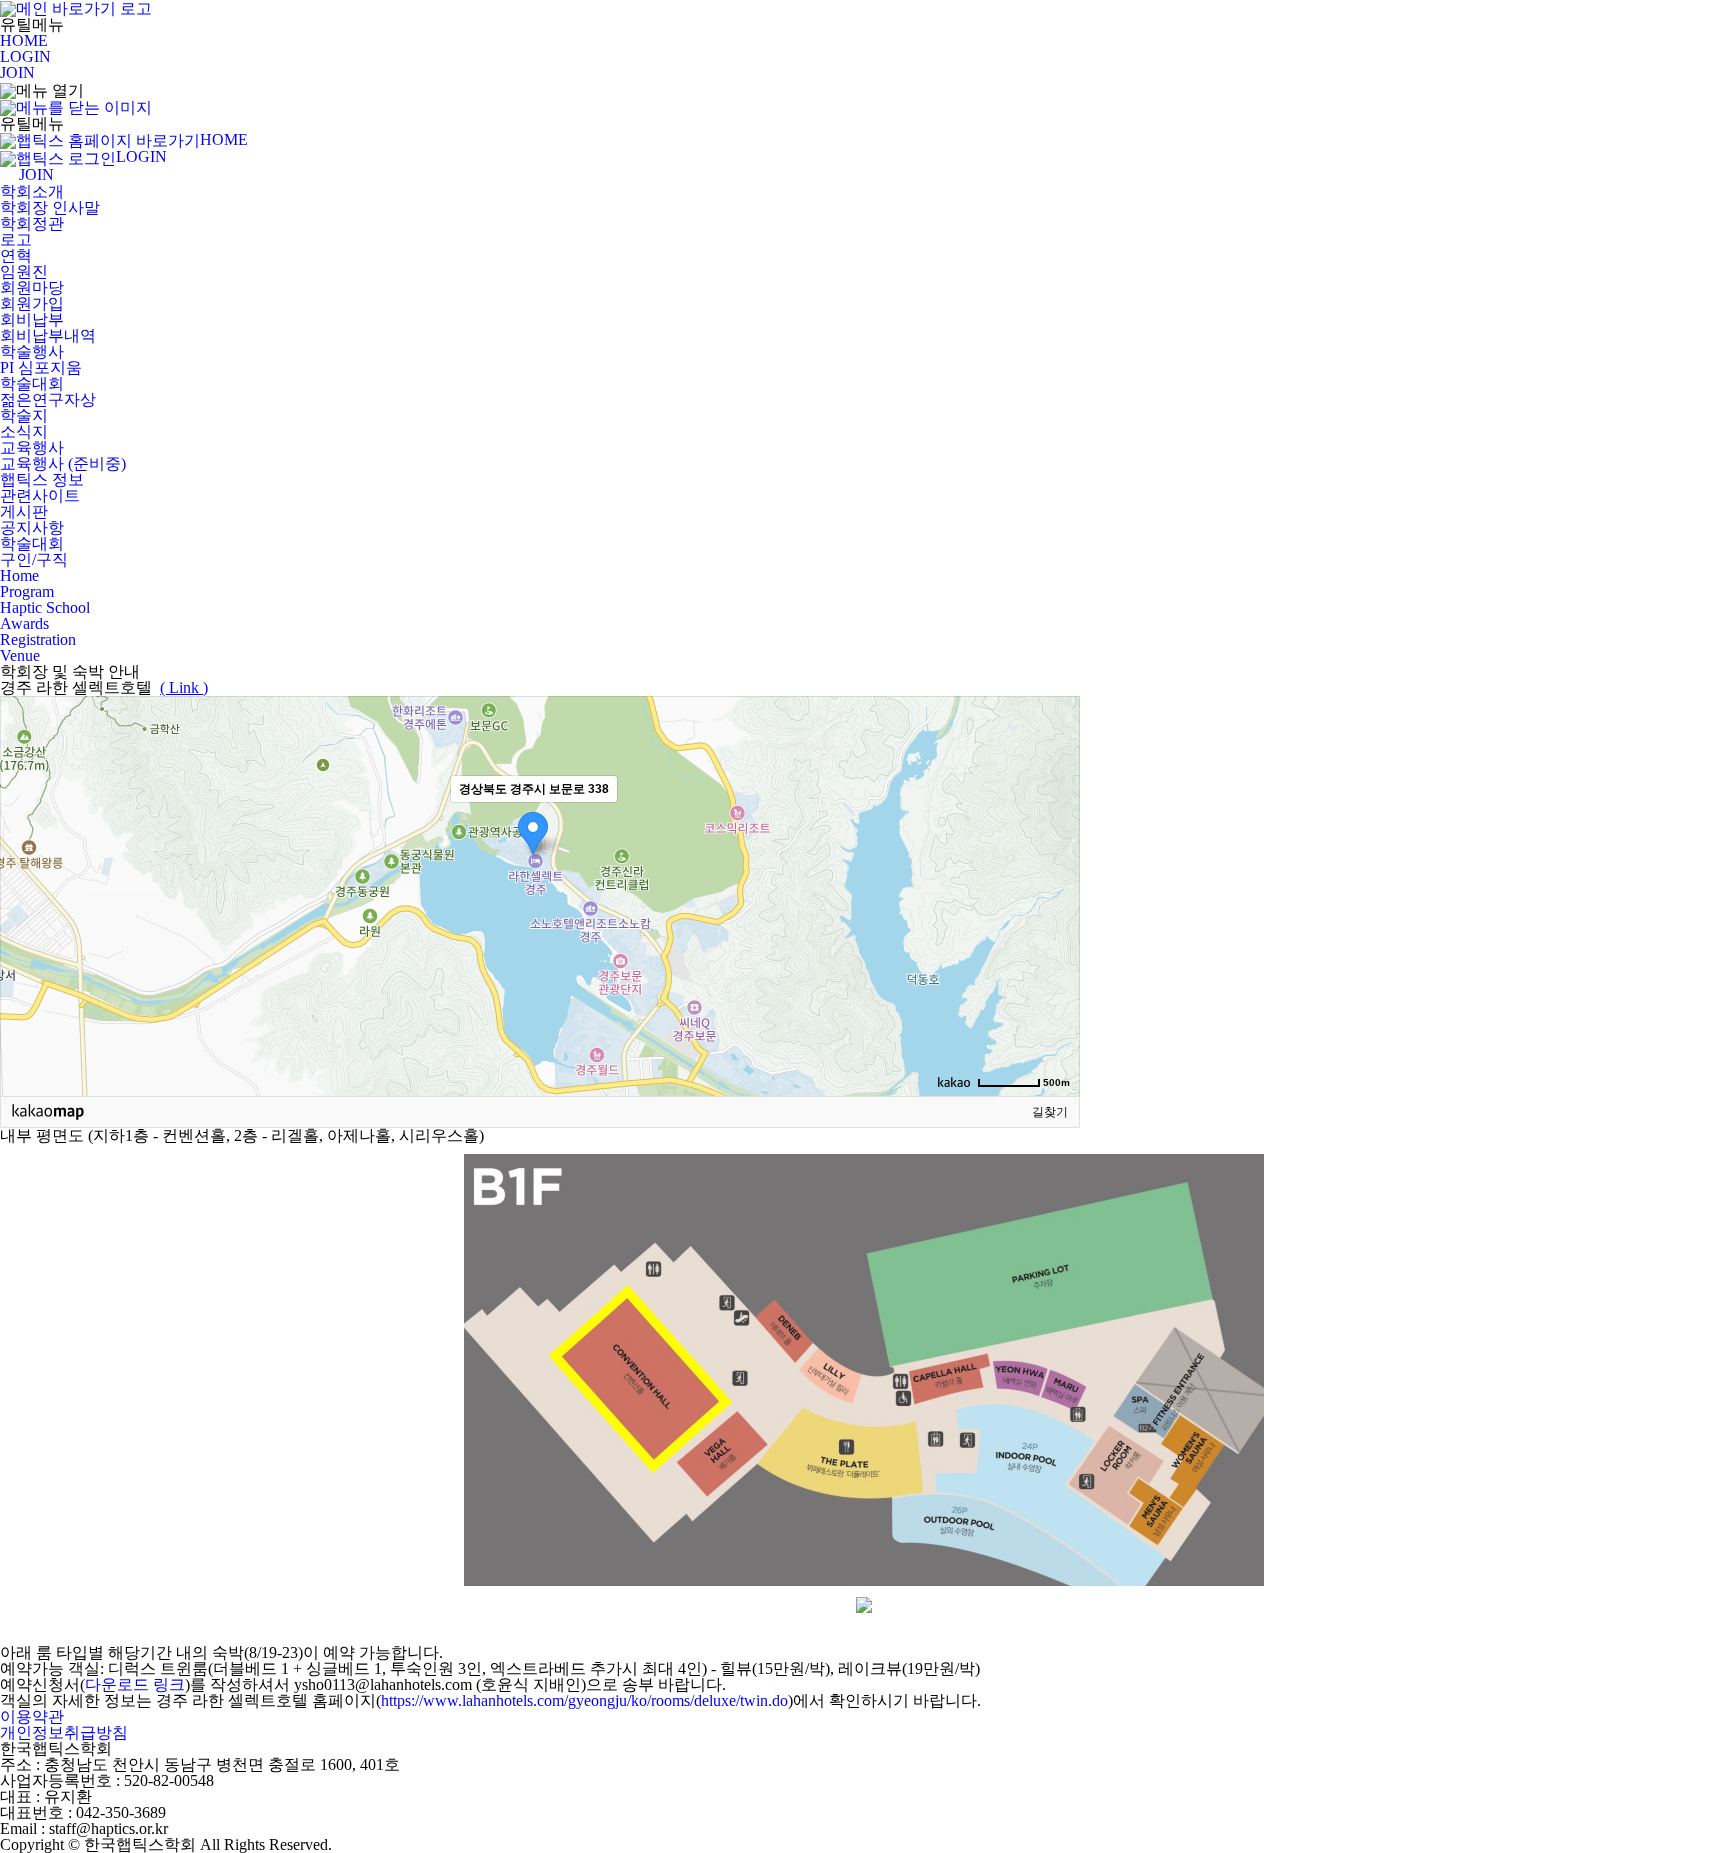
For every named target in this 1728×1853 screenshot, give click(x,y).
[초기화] (1055, 931)
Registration (38, 639)
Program (27, 591)
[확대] (1055, 860)
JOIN (17, 72)
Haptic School (45, 607)
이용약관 (32, 1716)
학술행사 (32, 351)
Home (19, 575)
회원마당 (32, 287)
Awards (24, 623)
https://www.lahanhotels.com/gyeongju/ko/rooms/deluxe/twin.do (584, 1700)
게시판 (24, 511)
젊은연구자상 (48, 399)
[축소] (1055, 893)
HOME (24, 40)
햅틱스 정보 (42, 479)
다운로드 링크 (135, 1684)
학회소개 (32, 191)
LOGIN (25, 56)
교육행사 (32, 447)
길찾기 (1050, 1112)
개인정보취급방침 (64, 1732)
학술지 (24, 415)
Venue (20, 655)
